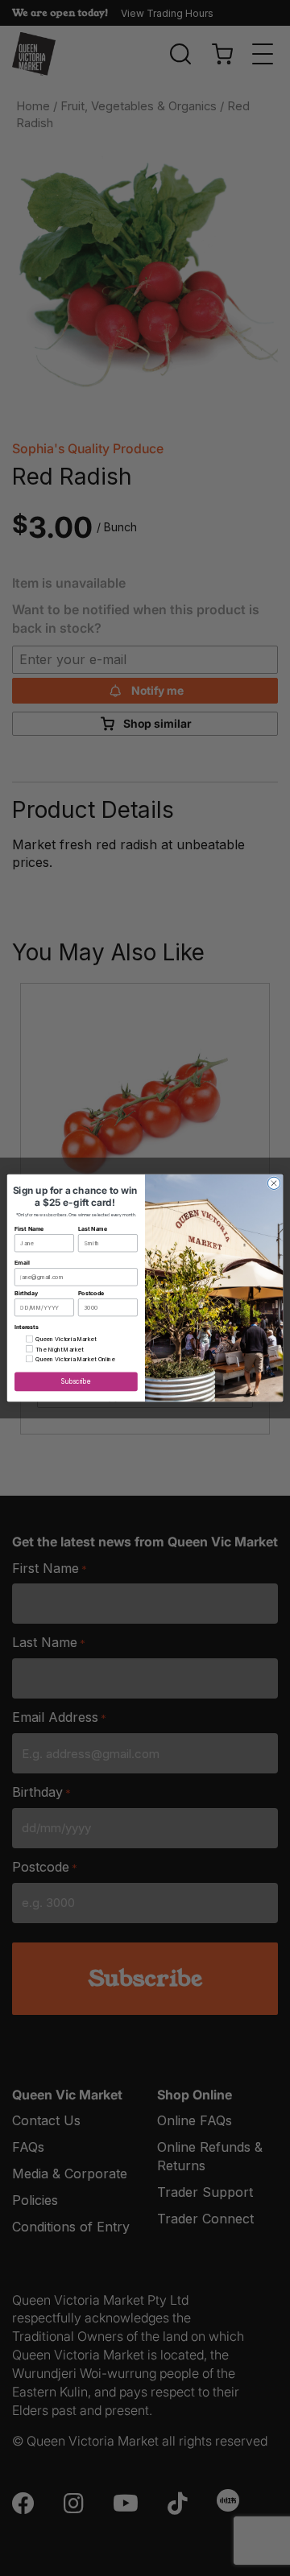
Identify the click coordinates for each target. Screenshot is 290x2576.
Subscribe (76, 1382)
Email (22, 1263)
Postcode (91, 1293)
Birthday (26, 1293)
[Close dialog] (273, 1183)
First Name (29, 1229)
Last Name (93, 1229)
